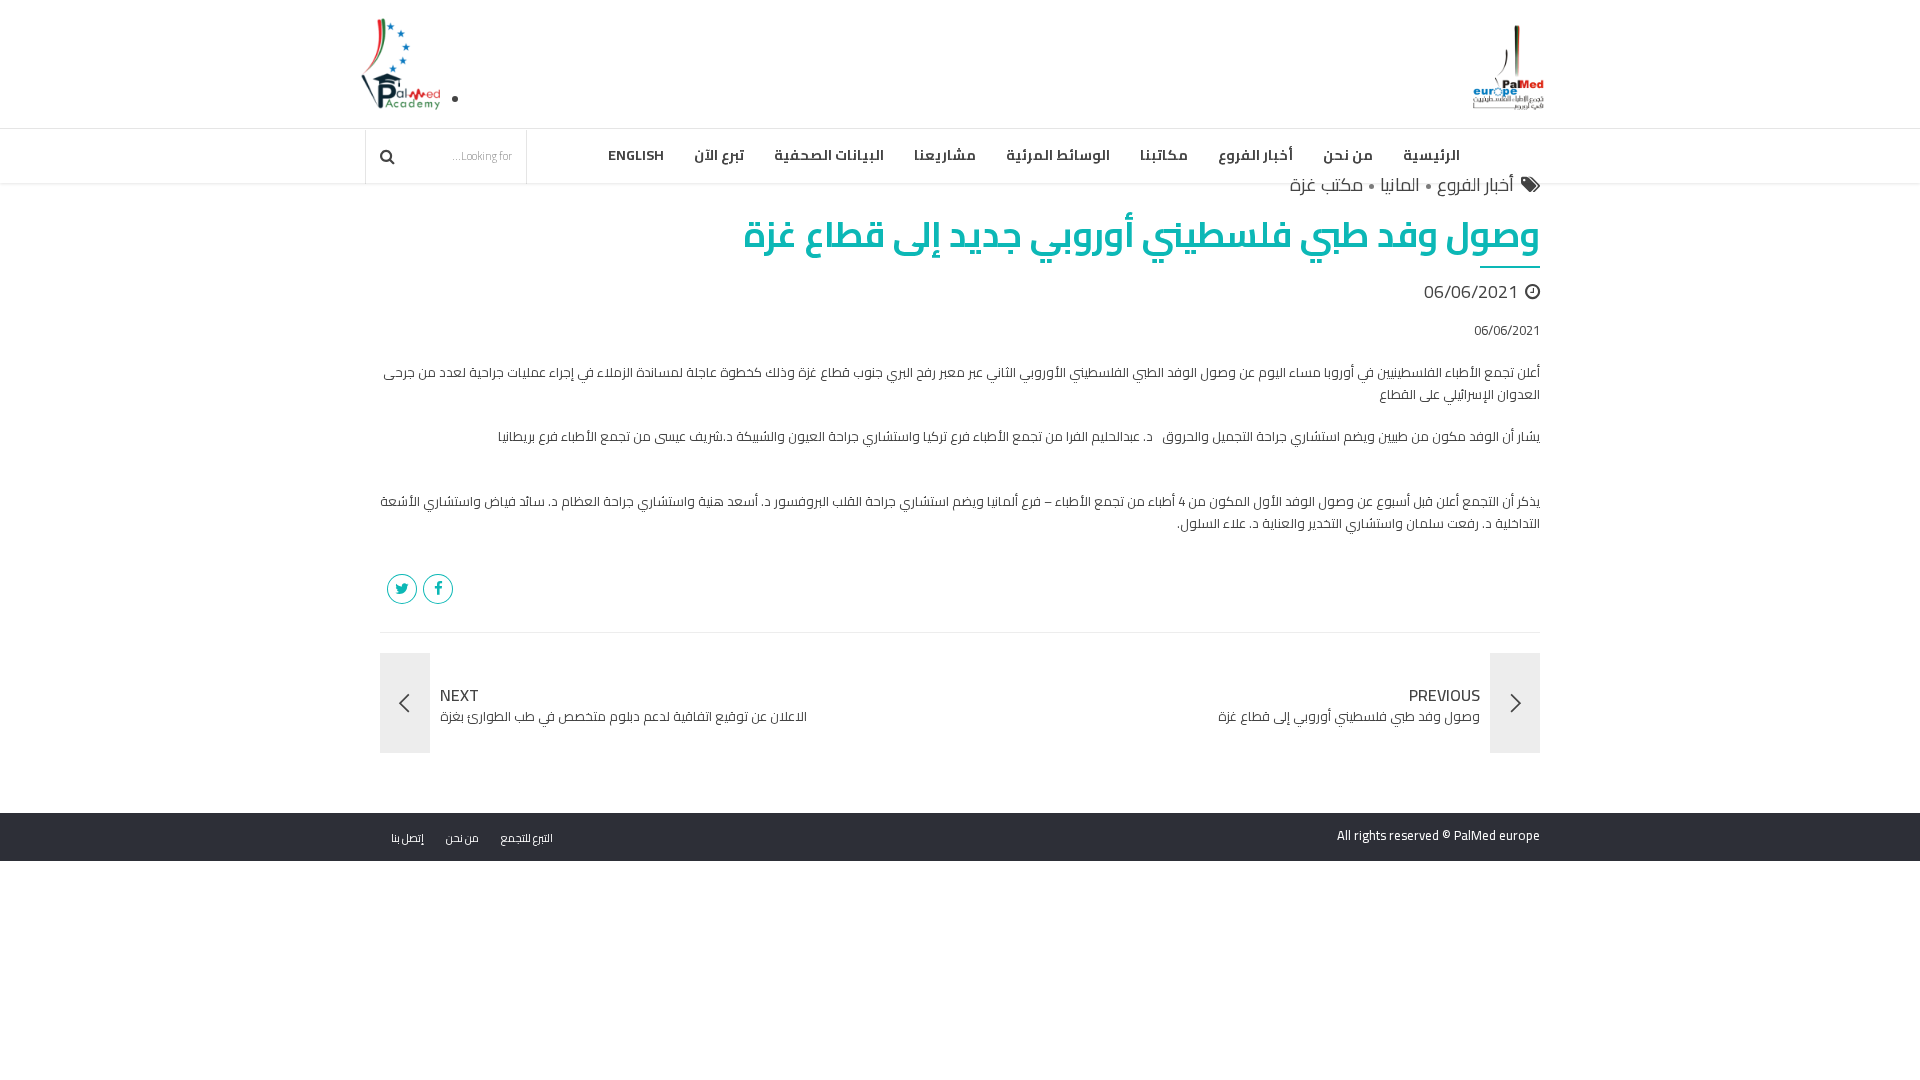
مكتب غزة (1326, 185)
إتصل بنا (407, 838)
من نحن (1348, 155)
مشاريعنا (945, 155)
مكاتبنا (1164, 155)
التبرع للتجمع (527, 838)
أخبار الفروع (1255, 155)
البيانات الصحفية (829, 155)
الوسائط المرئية (1058, 155)
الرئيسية (1431, 155)
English (636, 155)
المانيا (1400, 185)
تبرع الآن (719, 155)
